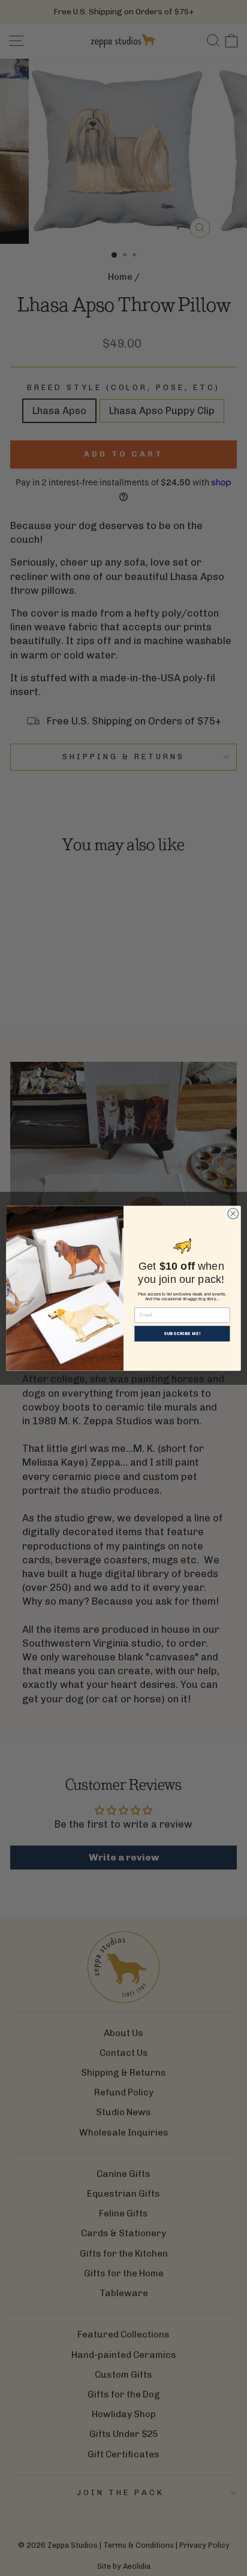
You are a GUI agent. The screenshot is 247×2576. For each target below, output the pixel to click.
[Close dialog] (233, 1213)
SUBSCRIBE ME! (183, 1333)
